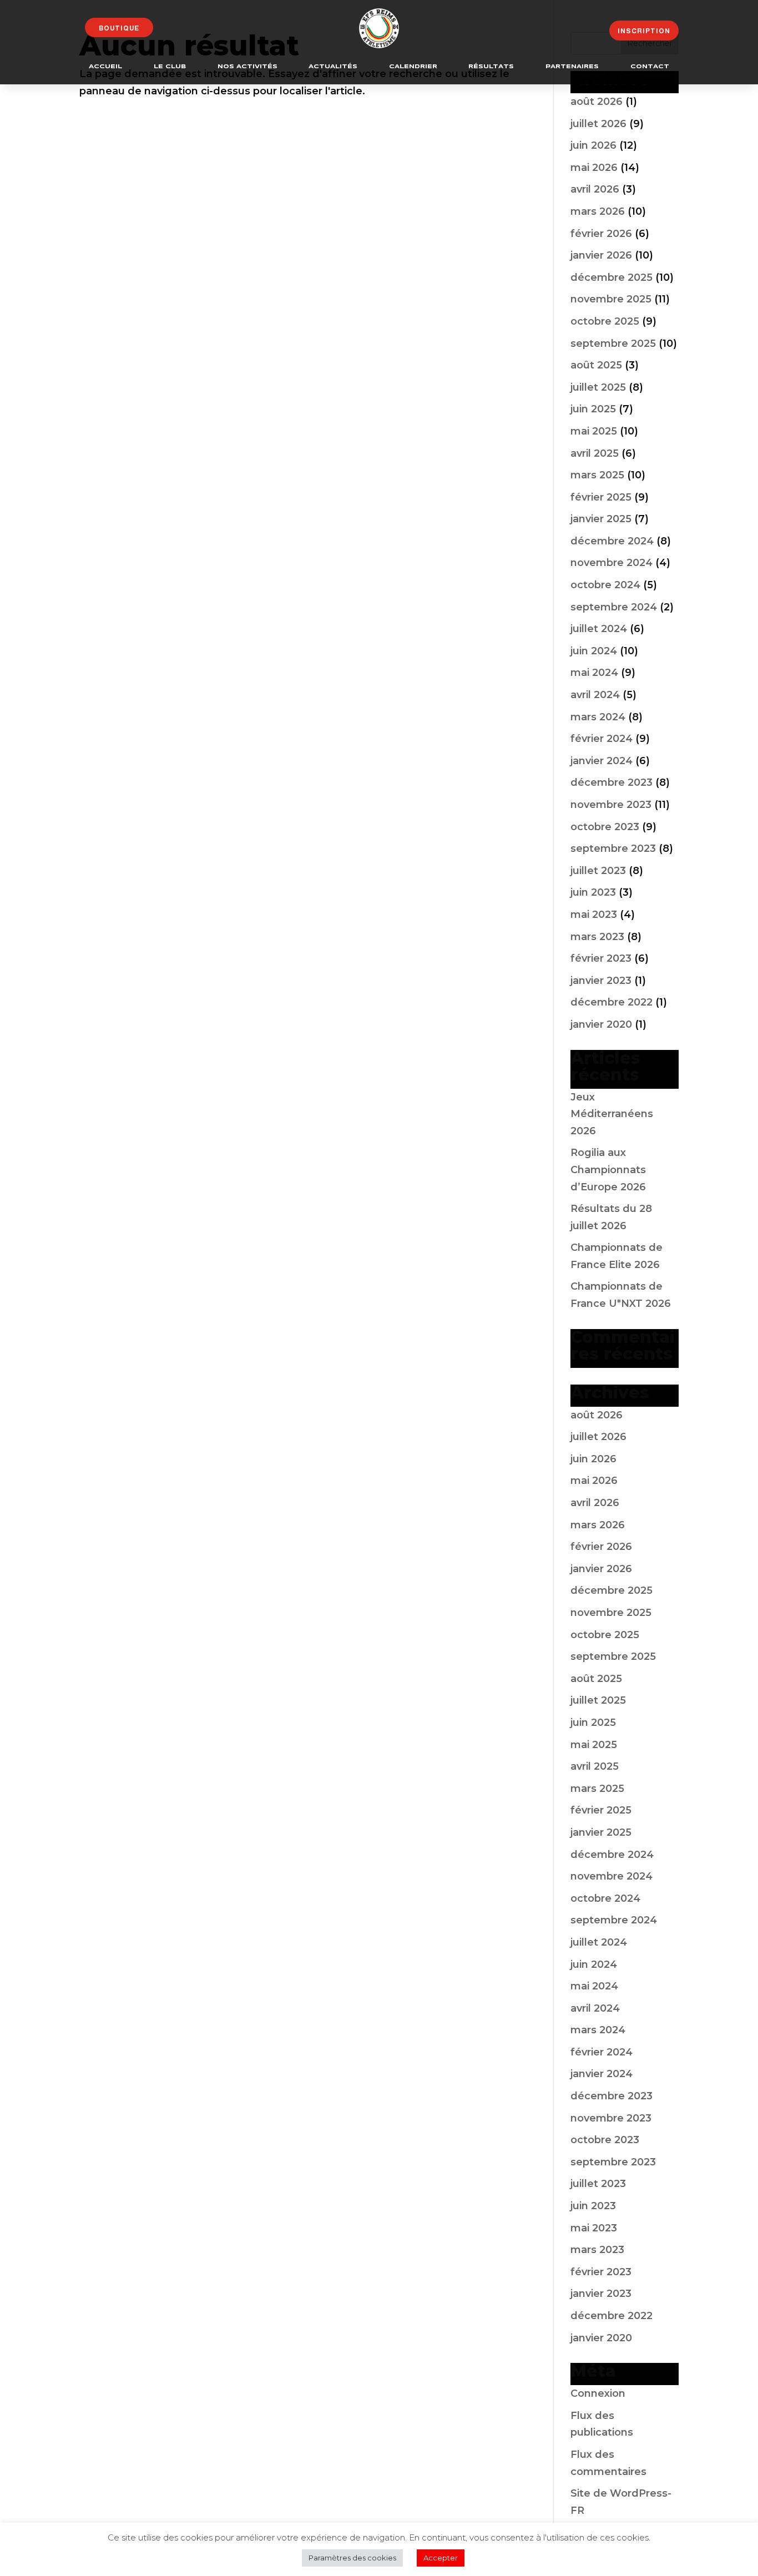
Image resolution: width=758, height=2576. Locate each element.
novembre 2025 (611, 299)
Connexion (598, 2393)
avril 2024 (595, 695)
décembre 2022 (612, 1002)
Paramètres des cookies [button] (352, 2558)
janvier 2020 (601, 1024)
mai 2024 (594, 673)
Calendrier (413, 67)
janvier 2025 (601, 519)
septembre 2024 (614, 607)
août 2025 (596, 365)
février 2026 (601, 234)
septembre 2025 (613, 344)
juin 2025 (593, 409)
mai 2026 (594, 168)
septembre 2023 (613, 848)
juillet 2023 (598, 871)
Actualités (333, 67)
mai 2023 (594, 915)
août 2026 (597, 102)
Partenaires (572, 67)
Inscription (644, 31)
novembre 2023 (611, 805)
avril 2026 (595, 189)
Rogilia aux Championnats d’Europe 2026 (608, 1170)
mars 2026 (598, 211)
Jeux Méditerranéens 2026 (612, 1114)
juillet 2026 (598, 124)
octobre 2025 (605, 321)
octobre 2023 (605, 827)
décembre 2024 (612, 541)
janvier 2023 (601, 981)
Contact (650, 67)
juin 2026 (593, 145)
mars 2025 (597, 475)
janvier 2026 (601, 255)
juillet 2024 (599, 629)
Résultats (491, 67)
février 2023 (601, 958)
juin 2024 (594, 651)
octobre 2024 (605, 585)
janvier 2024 (602, 761)
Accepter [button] (441, 2558)
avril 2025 (595, 453)
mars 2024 (598, 717)
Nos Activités (247, 67)
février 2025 (601, 497)
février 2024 (602, 739)
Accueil (105, 67)
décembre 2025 (612, 277)
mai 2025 (594, 431)
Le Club (170, 67)
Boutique (119, 28)
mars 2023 (597, 937)
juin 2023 (593, 892)
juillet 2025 (598, 387)
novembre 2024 (612, 563)
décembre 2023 (612, 782)
